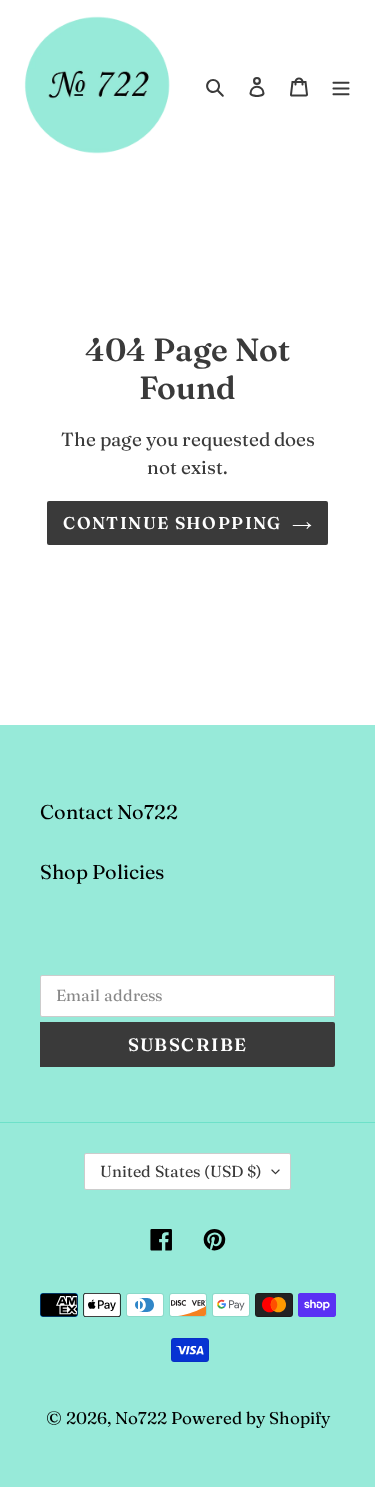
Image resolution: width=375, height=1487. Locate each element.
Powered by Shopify (250, 1417)
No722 (141, 1417)
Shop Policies (102, 871)
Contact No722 (109, 811)
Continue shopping (172, 522)
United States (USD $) (181, 1171)
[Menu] (341, 85)
